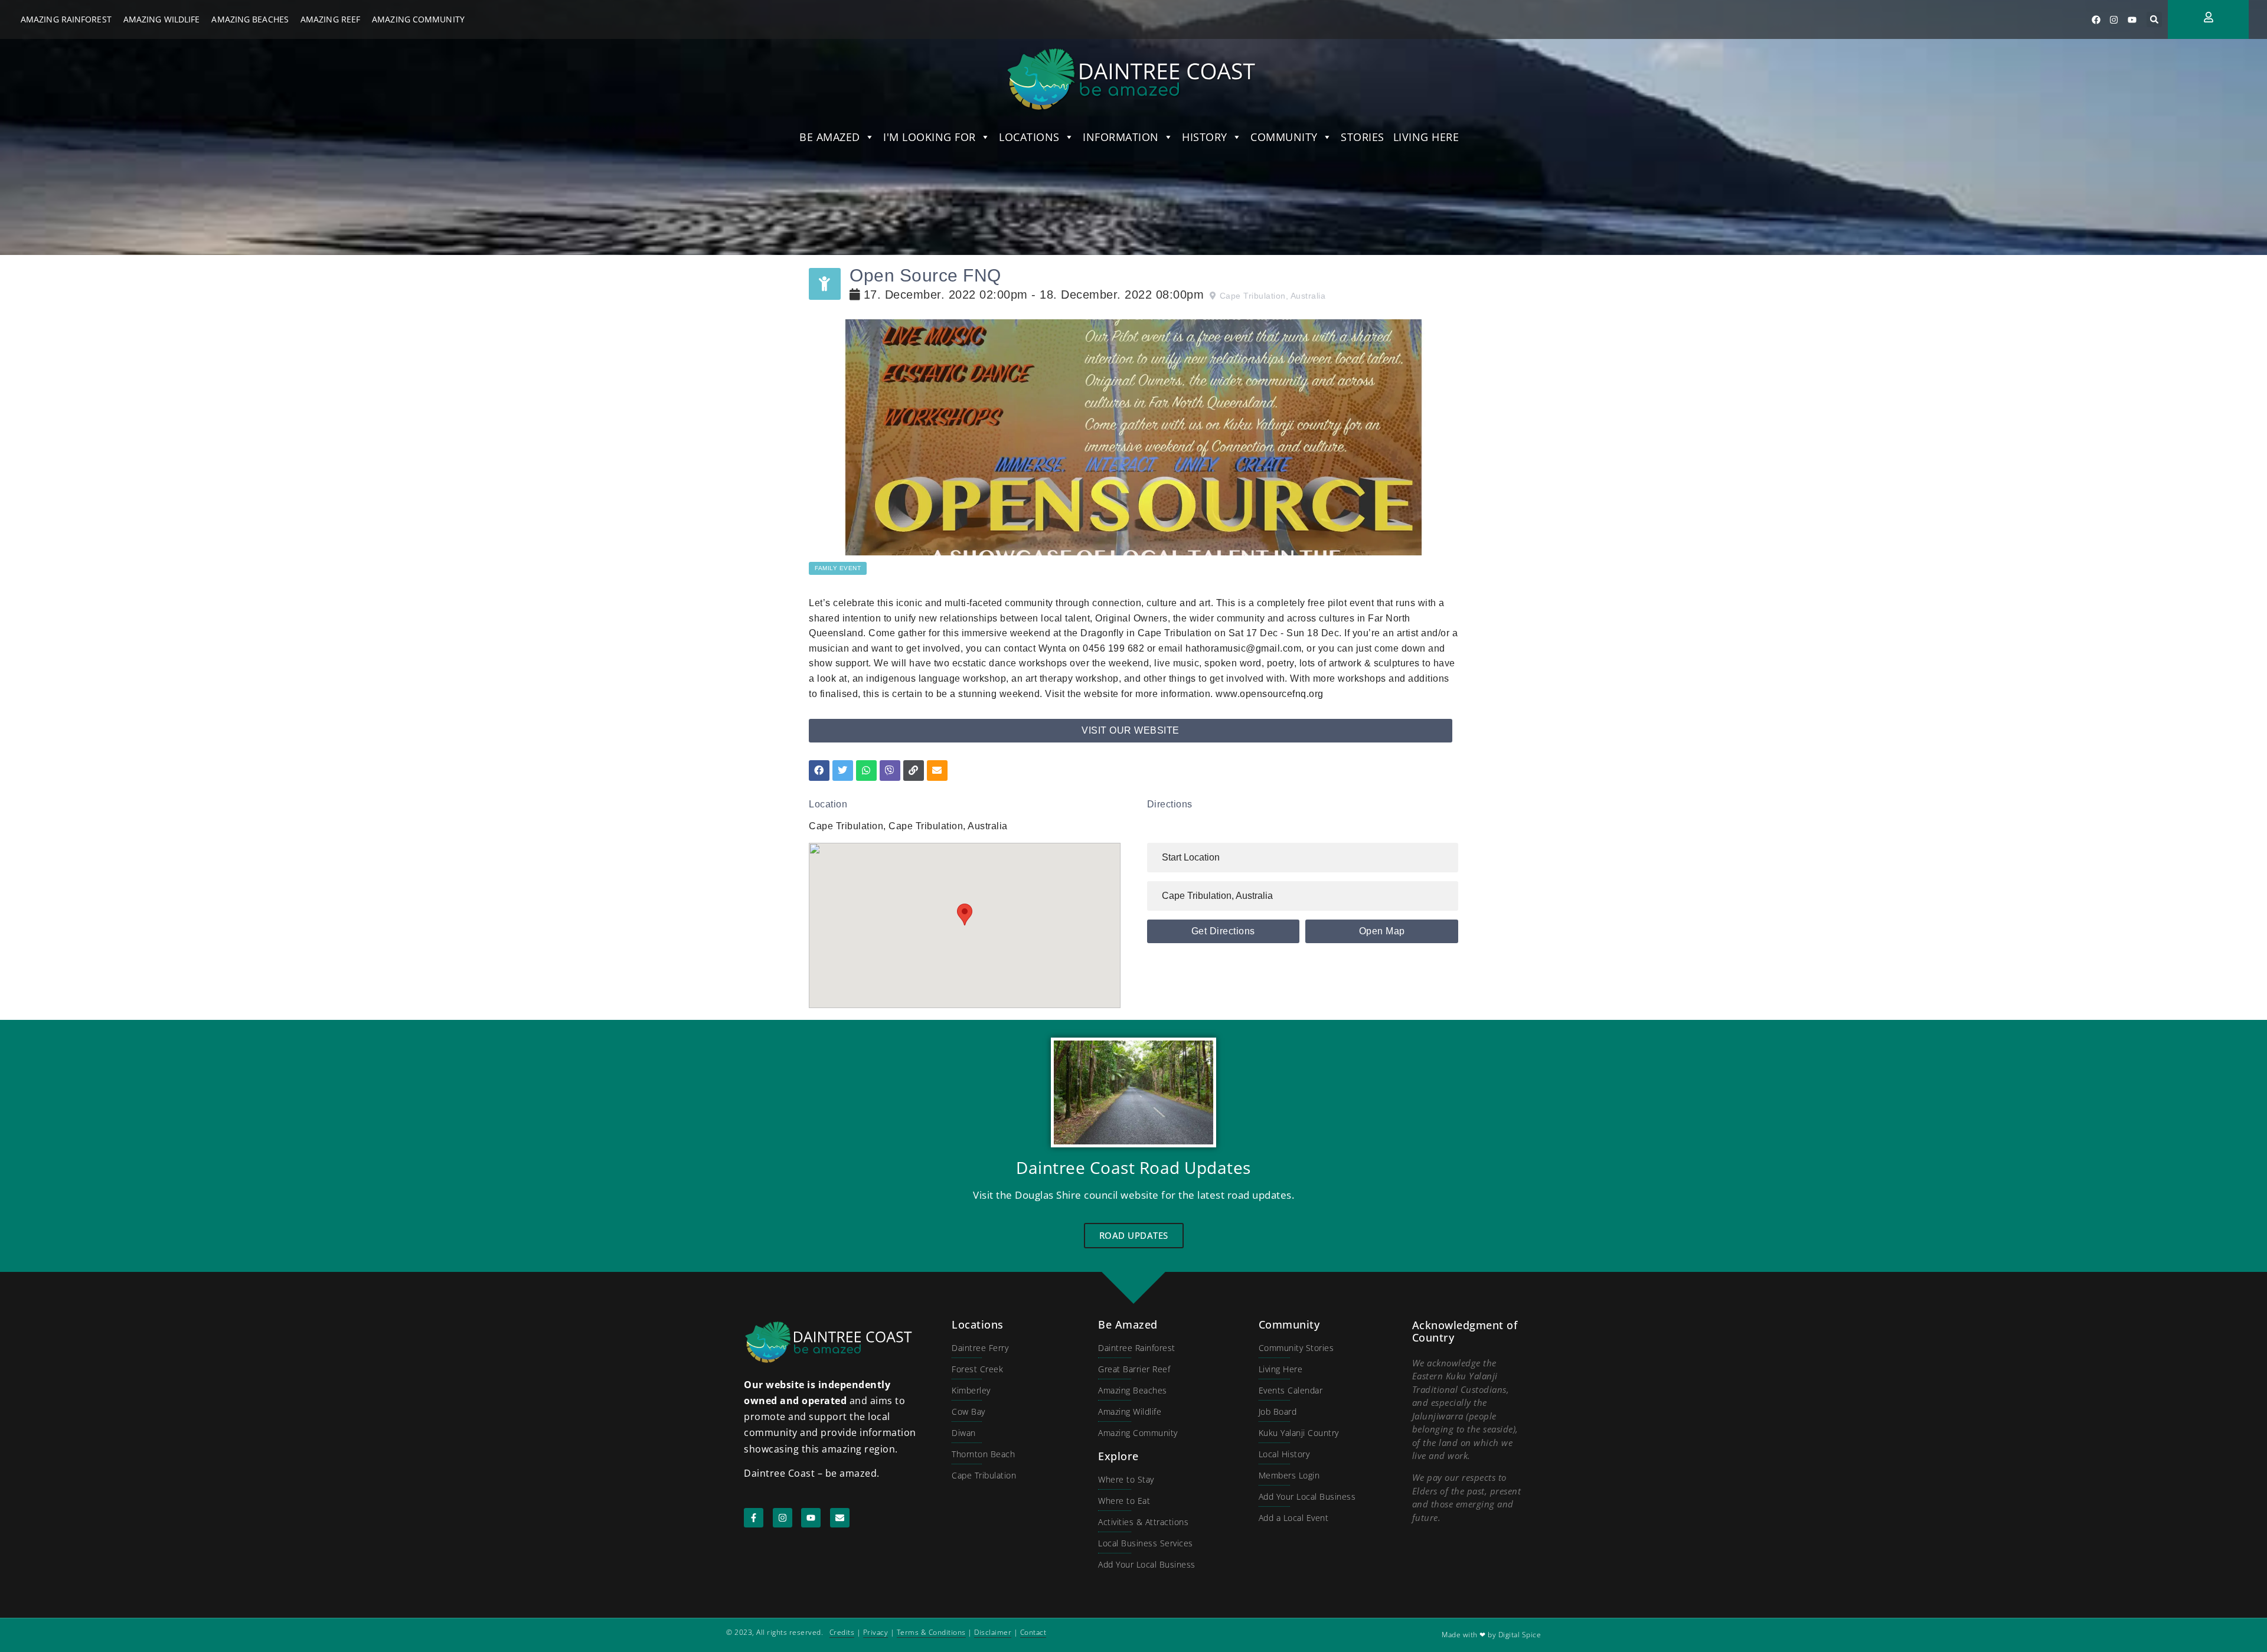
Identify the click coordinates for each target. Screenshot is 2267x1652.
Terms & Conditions (931, 1632)
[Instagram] (2114, 19)
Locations (1029, 137)
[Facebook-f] (754, 1518)
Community (1284, 137)
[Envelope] (840, 1518)
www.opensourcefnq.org (1270, 694)
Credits (842, 1632)
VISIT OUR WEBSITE (1131, 730)
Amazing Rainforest (66, 19)
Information (1121, 137)
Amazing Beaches (250, 19)
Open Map (1382, 931)
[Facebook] (2096, 19)
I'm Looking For (930, 137)
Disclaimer (993, 1632)
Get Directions (1223, 931)
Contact (1033, 1632)
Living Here (1426, 137)
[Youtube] (2132, 19)
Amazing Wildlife (162, 19)
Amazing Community (418, 19)
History (1205, 137)
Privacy (876, 1632)
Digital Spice (1520, 1635)
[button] (2154, 19)
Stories (1363, 137)
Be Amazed (830, 137)
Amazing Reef (330, 19)
